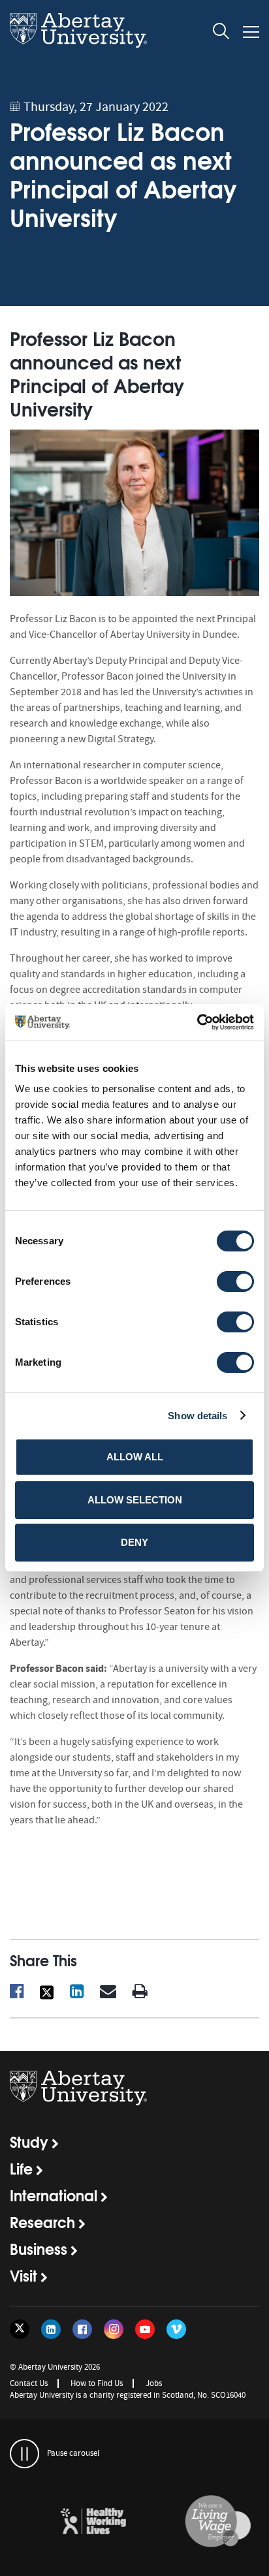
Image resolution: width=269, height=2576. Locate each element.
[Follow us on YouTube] (145, 2329)
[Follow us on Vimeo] (176, 2329)
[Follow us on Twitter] (20, 2329)
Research (42, 2222)
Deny (134, 1542)
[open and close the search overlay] (221, 33)
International (54, 2195)
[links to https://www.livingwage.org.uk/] (197, 2522)
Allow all (135, 1457)
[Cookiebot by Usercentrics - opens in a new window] (197, 1022)
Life (21, 2168)
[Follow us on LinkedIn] (51, 2329)
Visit (24, 2275)
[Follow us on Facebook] (82, 2329)
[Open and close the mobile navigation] (251, 32)
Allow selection (135, 1500)
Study (29, 2141)
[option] (72, 2523)
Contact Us (29, 2383)
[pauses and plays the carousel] (24, 2454)
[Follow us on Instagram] (114, 2329)
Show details (198, 1416)
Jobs (154, 2383)
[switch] (235, 1281)
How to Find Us (97, 2383)
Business (39, 2248)
